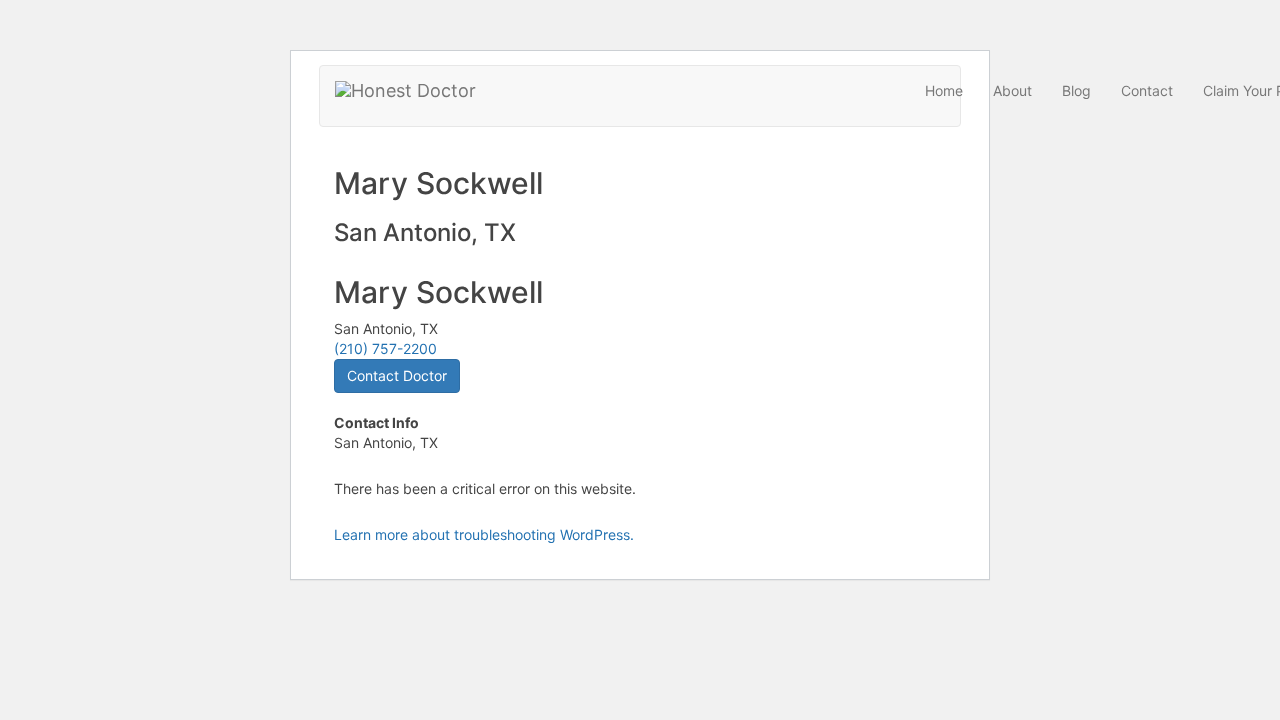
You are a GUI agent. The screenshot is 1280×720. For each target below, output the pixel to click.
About (1012, 90)
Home (944, 90)
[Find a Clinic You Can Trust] (405, 91)
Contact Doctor (397, 375)
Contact (1147, 90)
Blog (1076, 90)
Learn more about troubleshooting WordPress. (484, 534)
